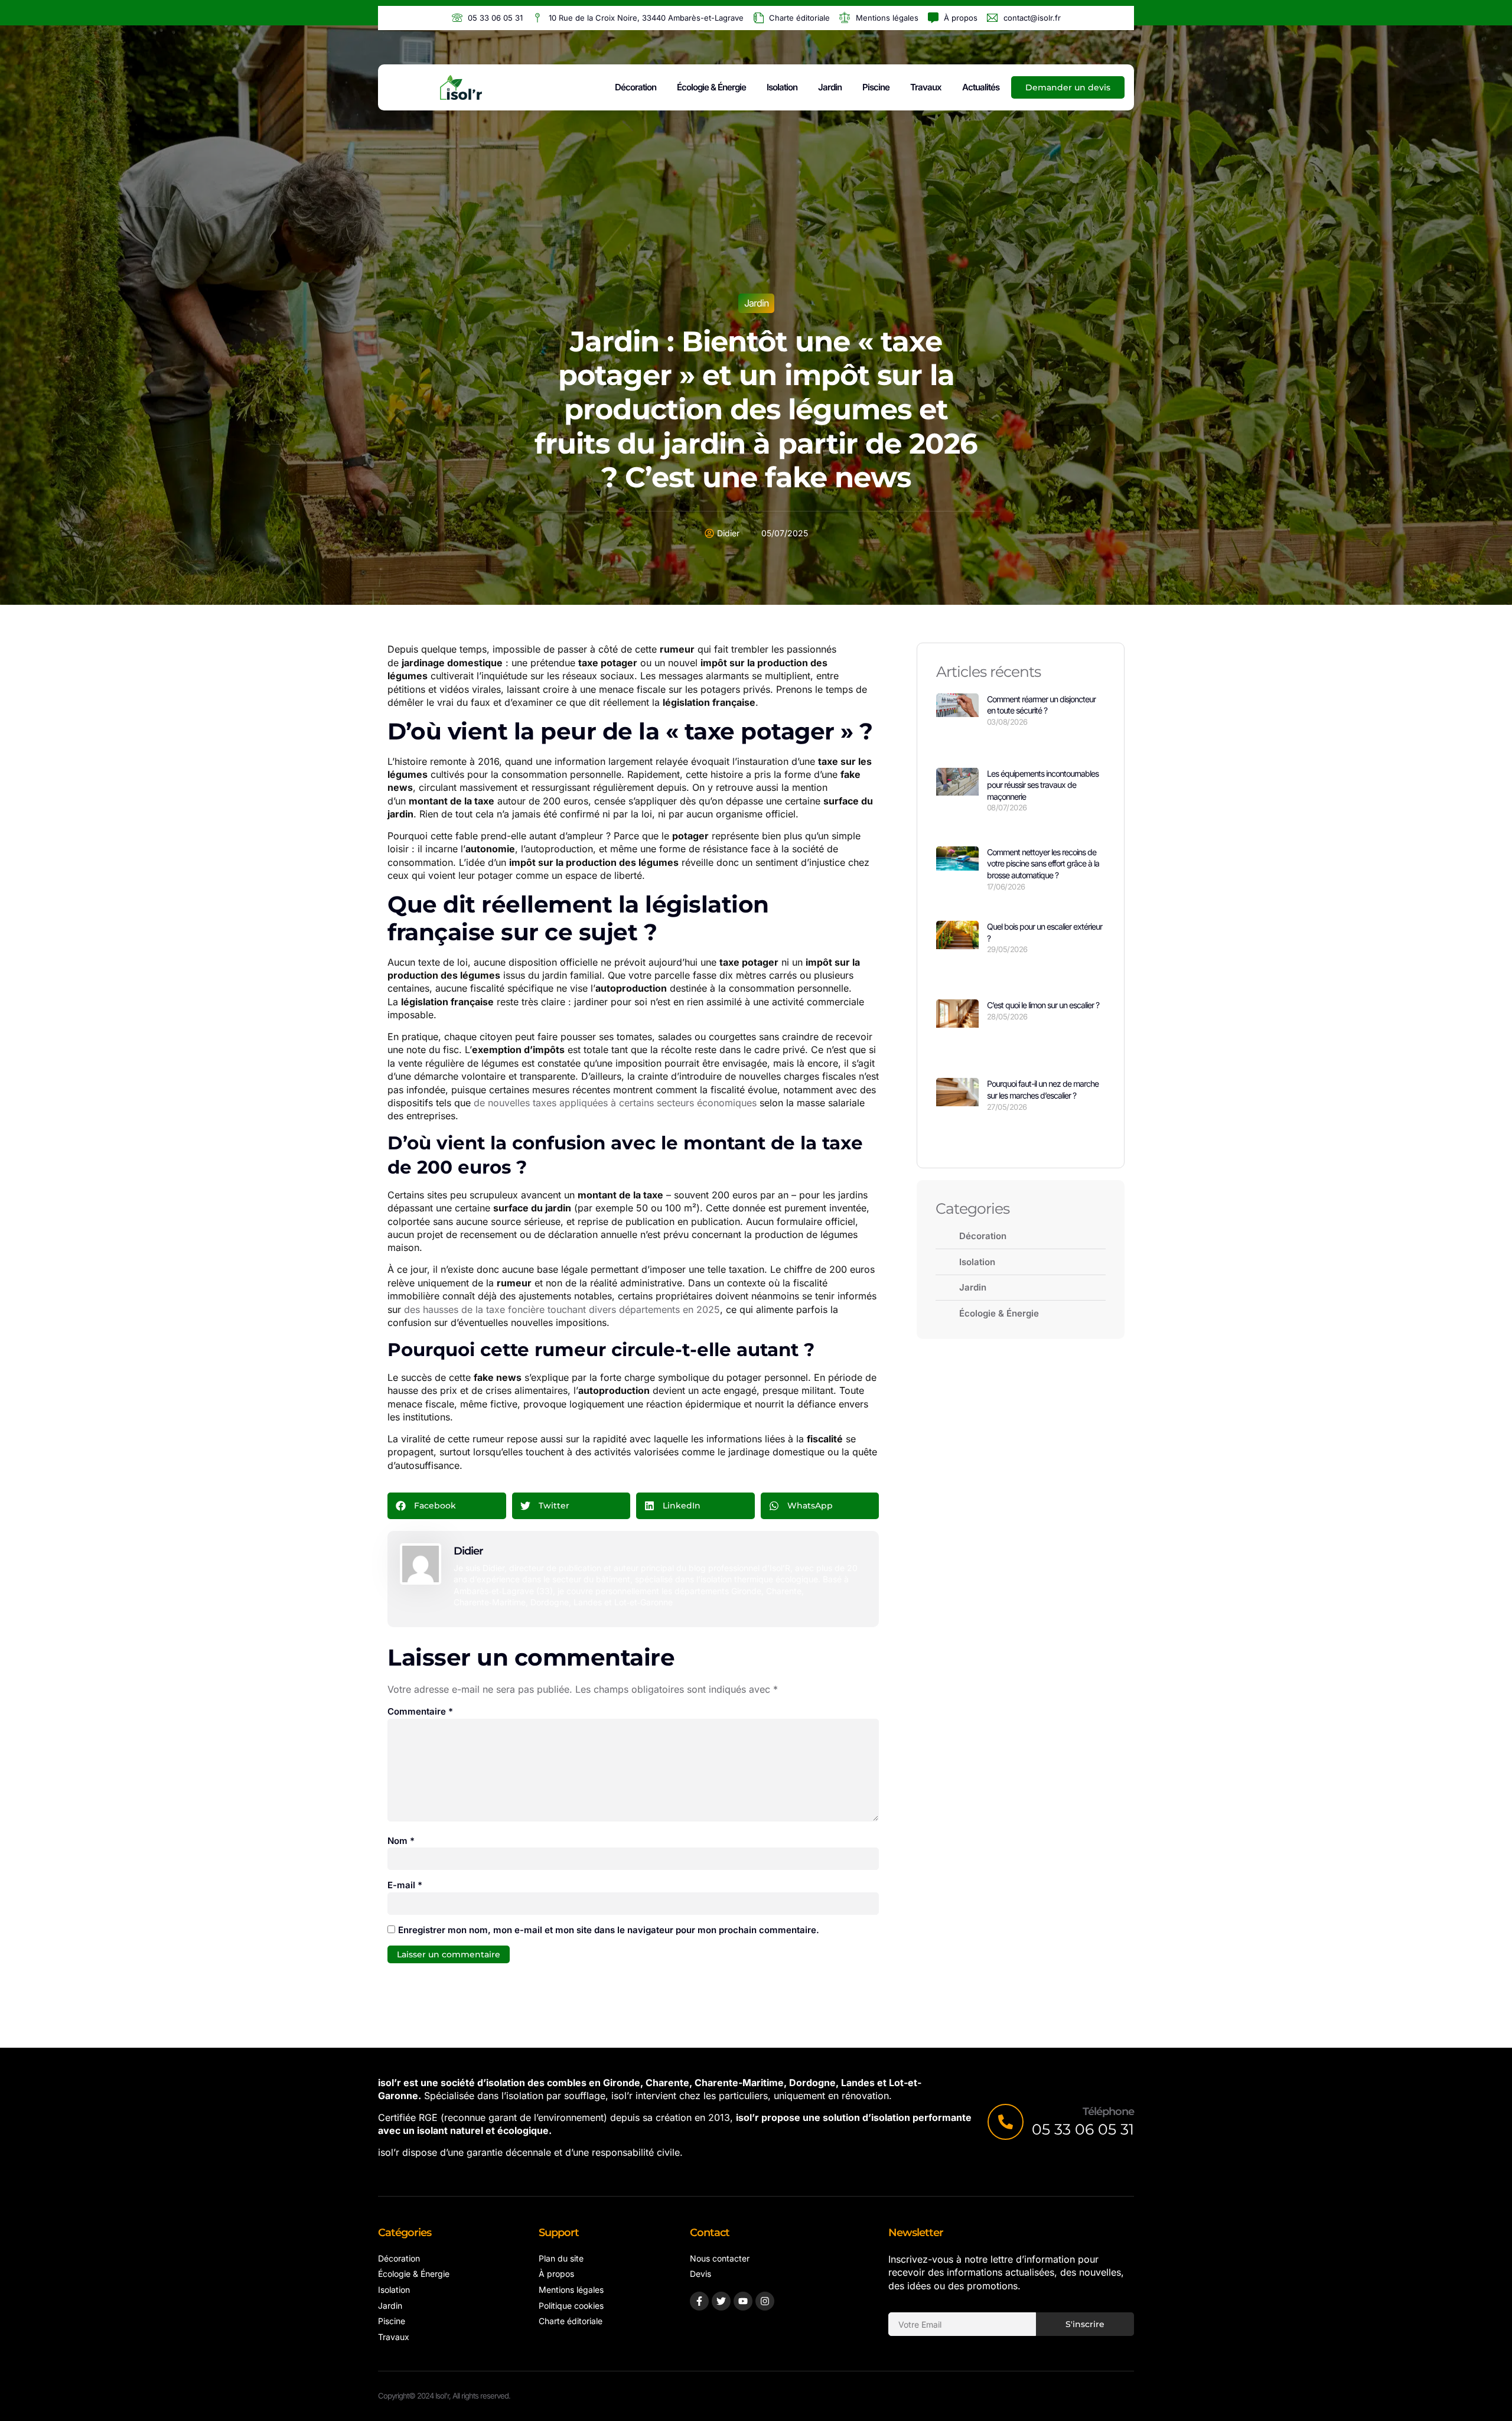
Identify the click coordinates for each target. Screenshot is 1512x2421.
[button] (447, 1506)
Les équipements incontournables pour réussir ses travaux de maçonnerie (1043, 785)
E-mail (405, 1885)
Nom (401, 1841)
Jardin (830, 87)
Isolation (782, 87)
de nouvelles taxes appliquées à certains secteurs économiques (615, 1103)
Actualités (981, 87)
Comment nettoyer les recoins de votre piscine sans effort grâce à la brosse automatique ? (1043, 864)
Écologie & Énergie (711, 87)
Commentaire (420, 1711)
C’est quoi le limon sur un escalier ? (1043, 1005)
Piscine (876, 87)
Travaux (926, 87)
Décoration (636, 87)
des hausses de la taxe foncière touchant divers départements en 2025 (562, 1309)
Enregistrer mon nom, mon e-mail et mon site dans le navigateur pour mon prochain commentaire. (609, 1930)
